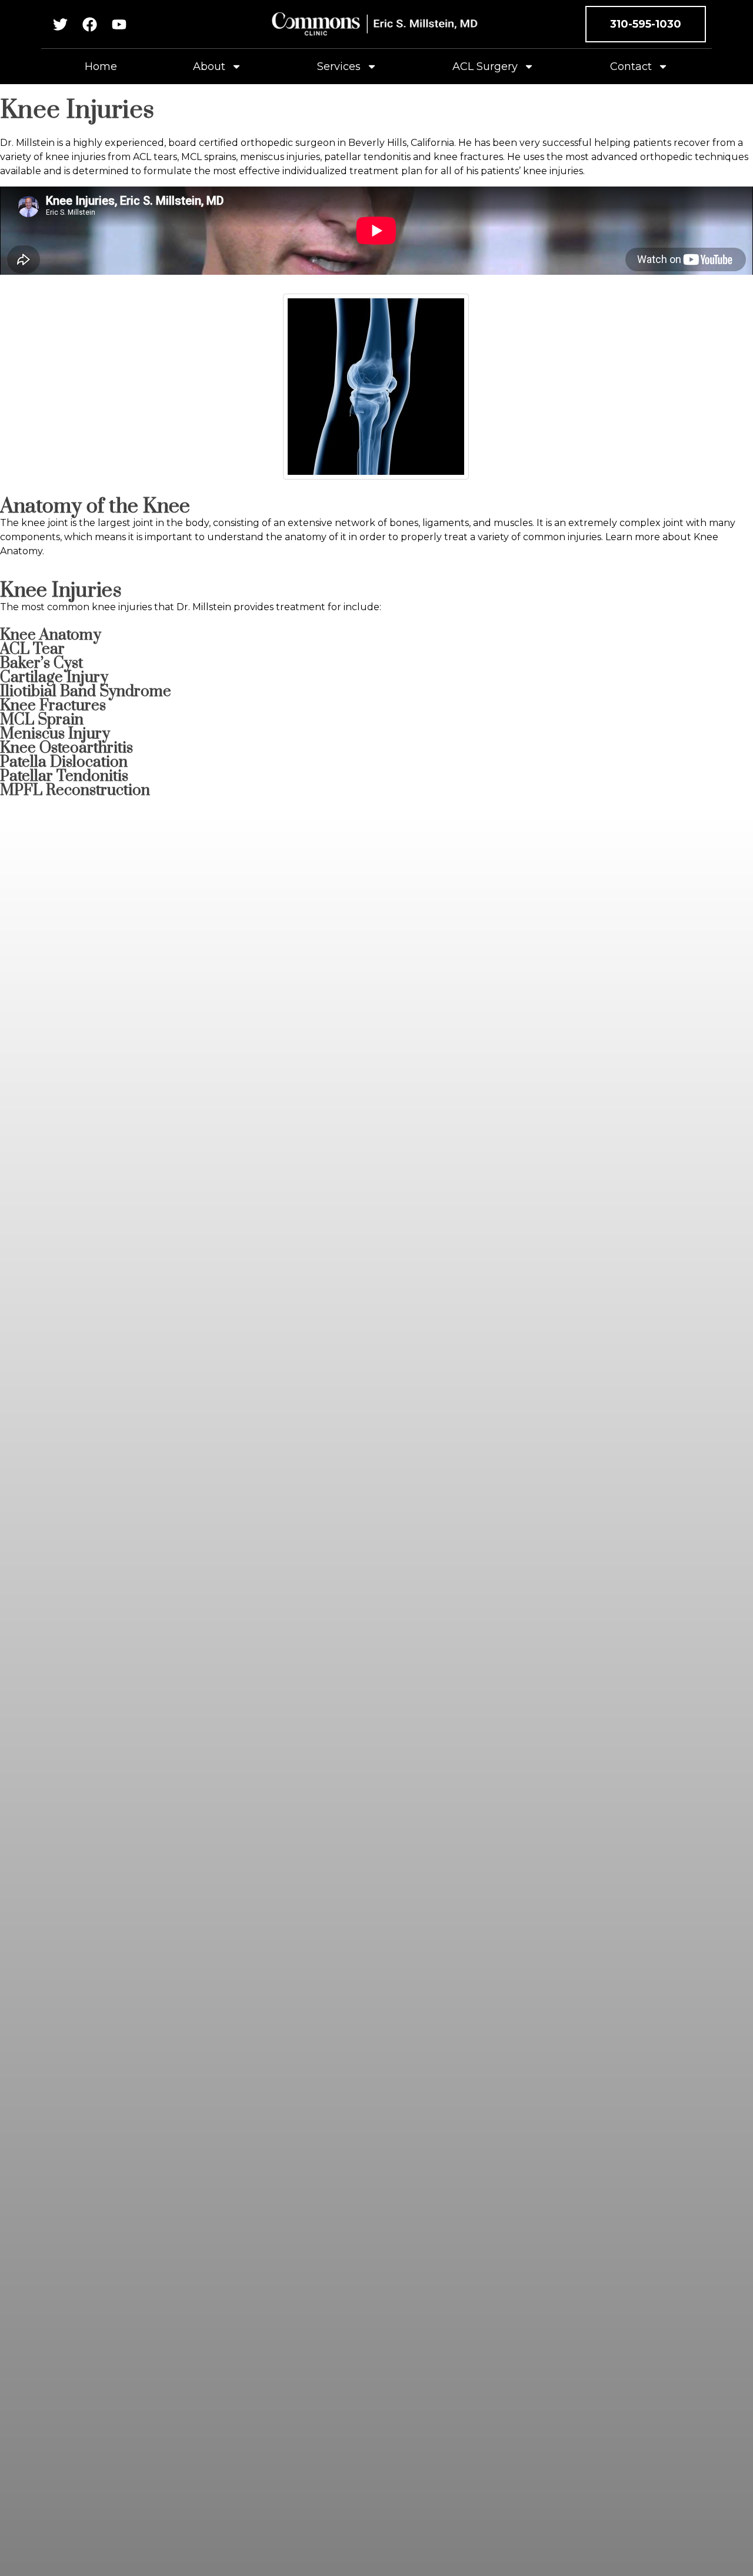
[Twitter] (60, 24)
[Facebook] (90, 24)
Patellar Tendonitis (64, 776)
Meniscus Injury (55, 734)
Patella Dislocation (64, 762)
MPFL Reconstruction (75, 791)
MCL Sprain (42, 720)
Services (339, 66)
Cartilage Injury (54, 678)
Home (101, 66)
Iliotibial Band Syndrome (86, 692)
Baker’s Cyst (41, 663)
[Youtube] (119, 24)
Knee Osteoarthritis (66, 748)
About (209, 66)
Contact (631, 66)
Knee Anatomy (51, 635)
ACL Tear (32, 649)
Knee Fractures (53, 706)
